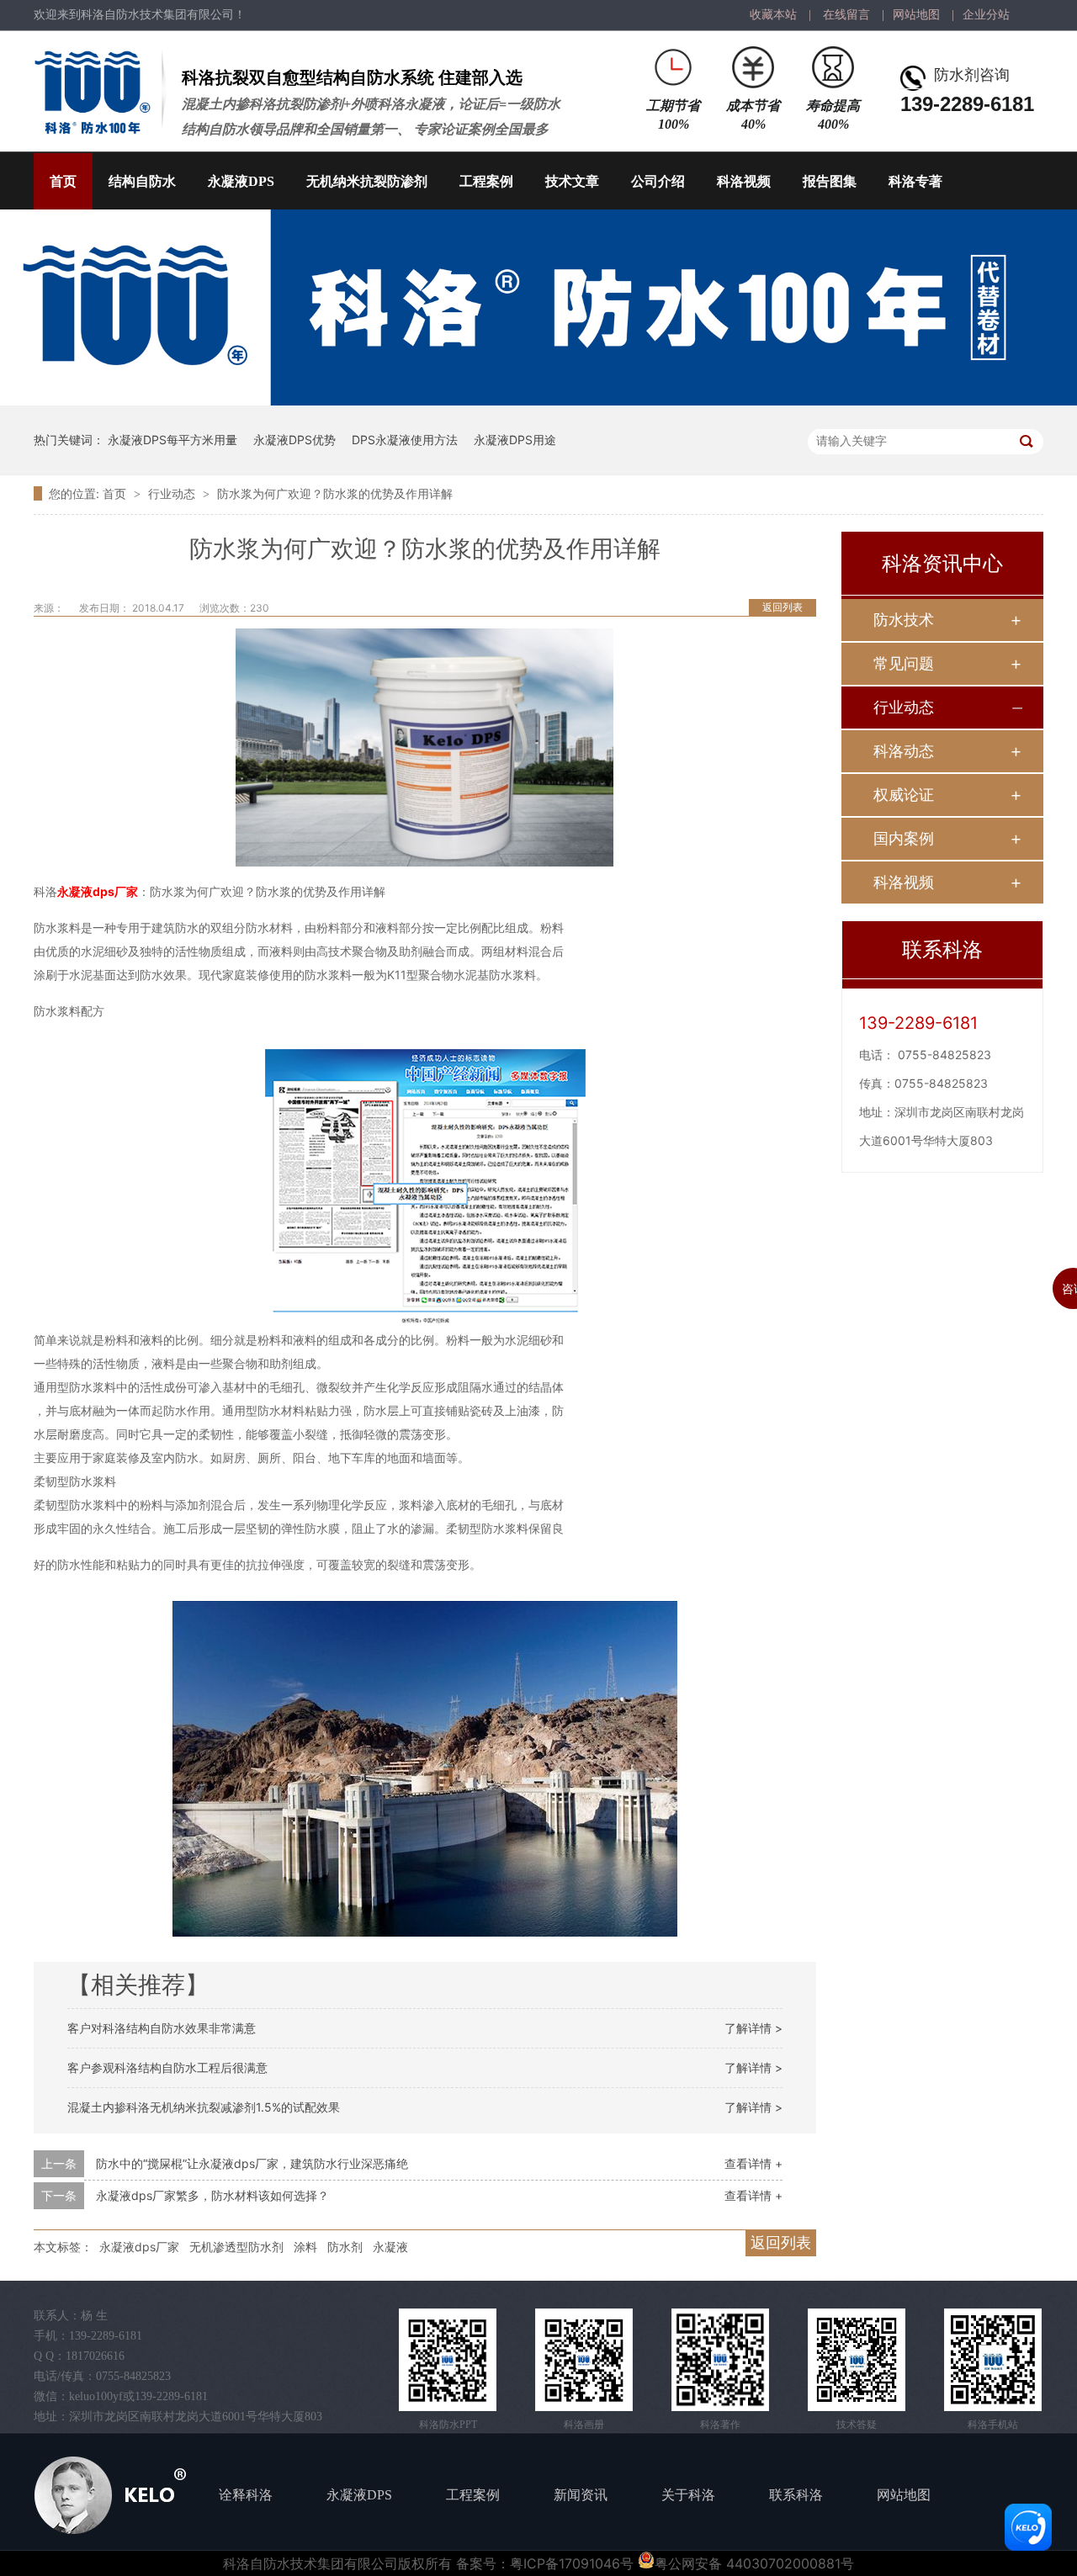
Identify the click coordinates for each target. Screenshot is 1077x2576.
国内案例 (904, 838)
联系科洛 (796, 2495)
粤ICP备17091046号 (572, 2563)
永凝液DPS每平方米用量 (172, 440)
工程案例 (486, 181)
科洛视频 (744, 181)
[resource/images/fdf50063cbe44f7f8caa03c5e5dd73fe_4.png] (584, 2360)
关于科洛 (688, 2495)
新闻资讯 (581, 2495)
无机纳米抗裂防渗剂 (367, 181)
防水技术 (904, 620)
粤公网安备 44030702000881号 (754, 2563)
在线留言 (846, 15)
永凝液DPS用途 (515, 440)
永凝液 (390, 2247)
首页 (63, 181)
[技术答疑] (857, 2360)
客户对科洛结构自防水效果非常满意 (162, 2028)
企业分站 (986, 15)
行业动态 (173, 493)
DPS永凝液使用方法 (405, 440)
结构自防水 (142, 181)
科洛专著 (915, 181)
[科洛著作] (720, 2360)
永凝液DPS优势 (294, 440)
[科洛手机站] (993, 2360)
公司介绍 (658, 181)
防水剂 (345, 2247)
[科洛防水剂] (538, 401)
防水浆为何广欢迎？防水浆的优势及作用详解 (335, 493)
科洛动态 (904, 751)
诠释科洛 (246, 2495)
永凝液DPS (241, 181)
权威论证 (904, 795)
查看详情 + (753, 2163)
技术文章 (572, 181)
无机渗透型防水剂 (236, 2247)
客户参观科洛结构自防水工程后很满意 (167, 2067)
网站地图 (916, 15)
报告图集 (830, 181)
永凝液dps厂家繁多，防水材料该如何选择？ (212, 2195)
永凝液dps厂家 (98, 891)
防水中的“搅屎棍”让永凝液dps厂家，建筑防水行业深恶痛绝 (252, 2163)
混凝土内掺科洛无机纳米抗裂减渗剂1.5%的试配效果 (204, 2107)
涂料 (305, 2247)
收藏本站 (773, 15)
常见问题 (904, 663)
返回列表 (783, 607)
